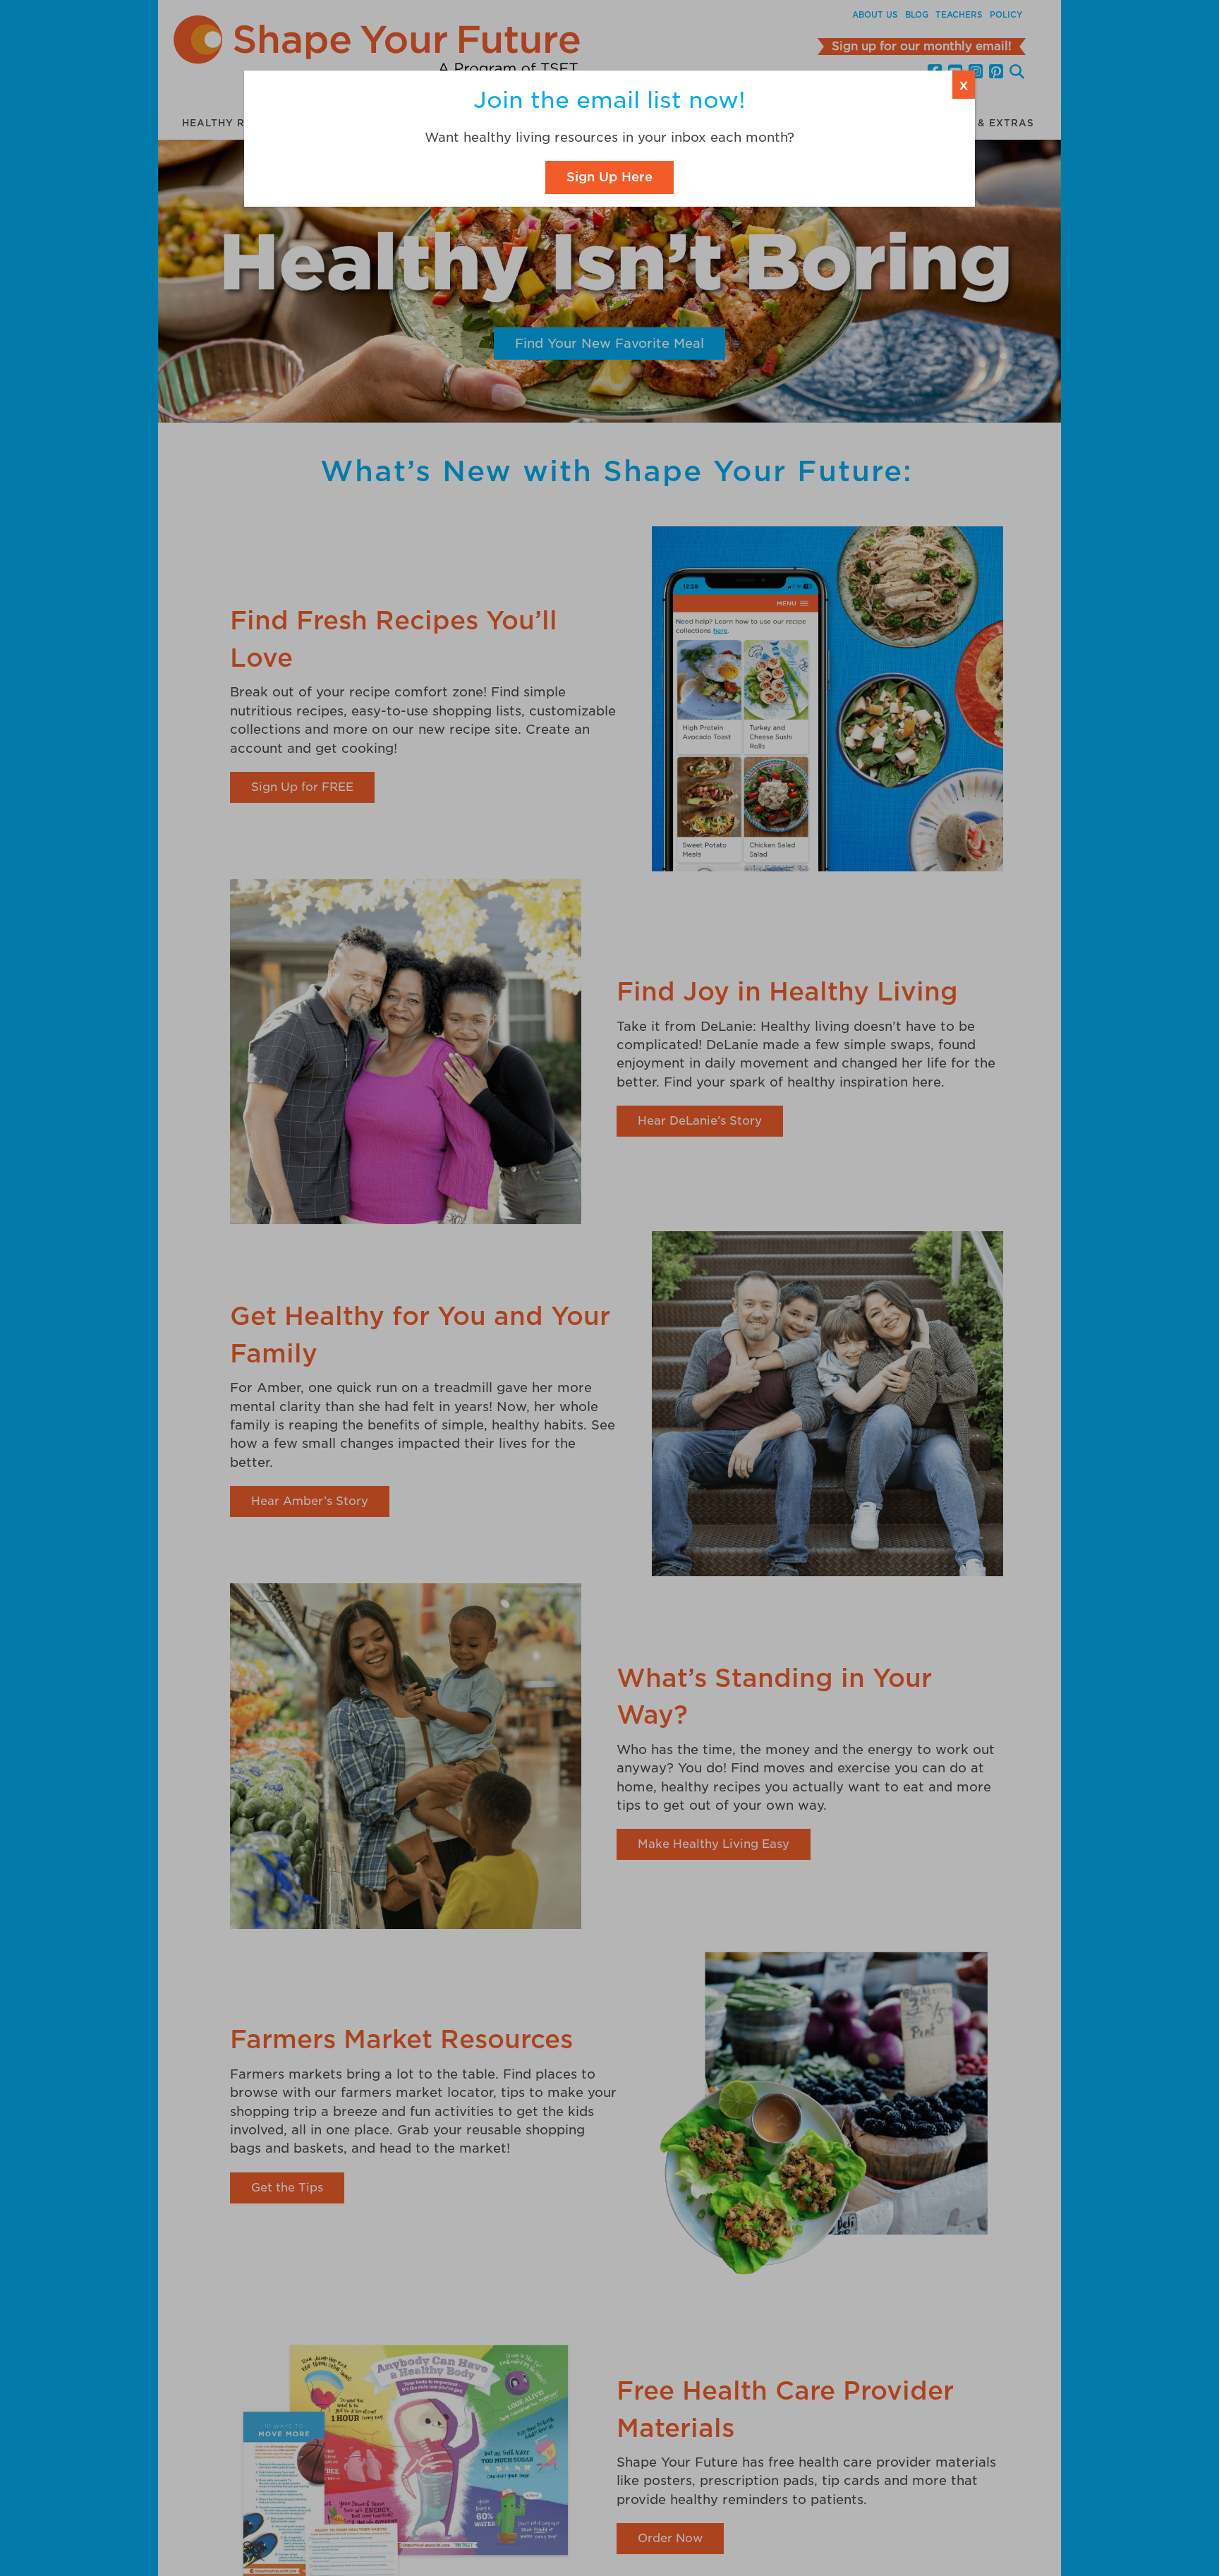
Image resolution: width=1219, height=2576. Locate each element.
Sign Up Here (609, 177)
